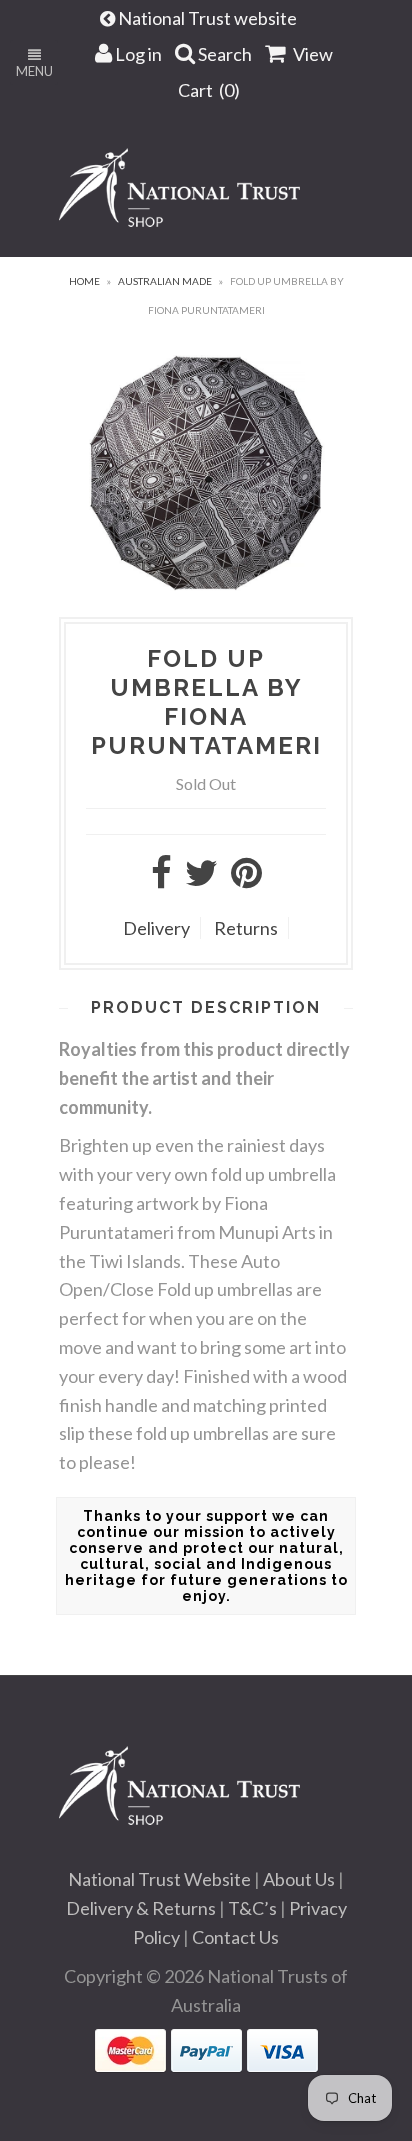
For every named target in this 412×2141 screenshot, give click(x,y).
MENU (34, 71)
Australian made (165, 281)
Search (223, 54)
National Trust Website (159, 1879)
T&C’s (252, 1908)
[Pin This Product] (246, 879)
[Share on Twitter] (201, 879)
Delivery (156, 928)
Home (84, 281)
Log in (137, 54)
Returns (246, 928)
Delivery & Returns (141, 1908)
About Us (299, 1879)
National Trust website (209, 18)
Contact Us (235, 1937)
